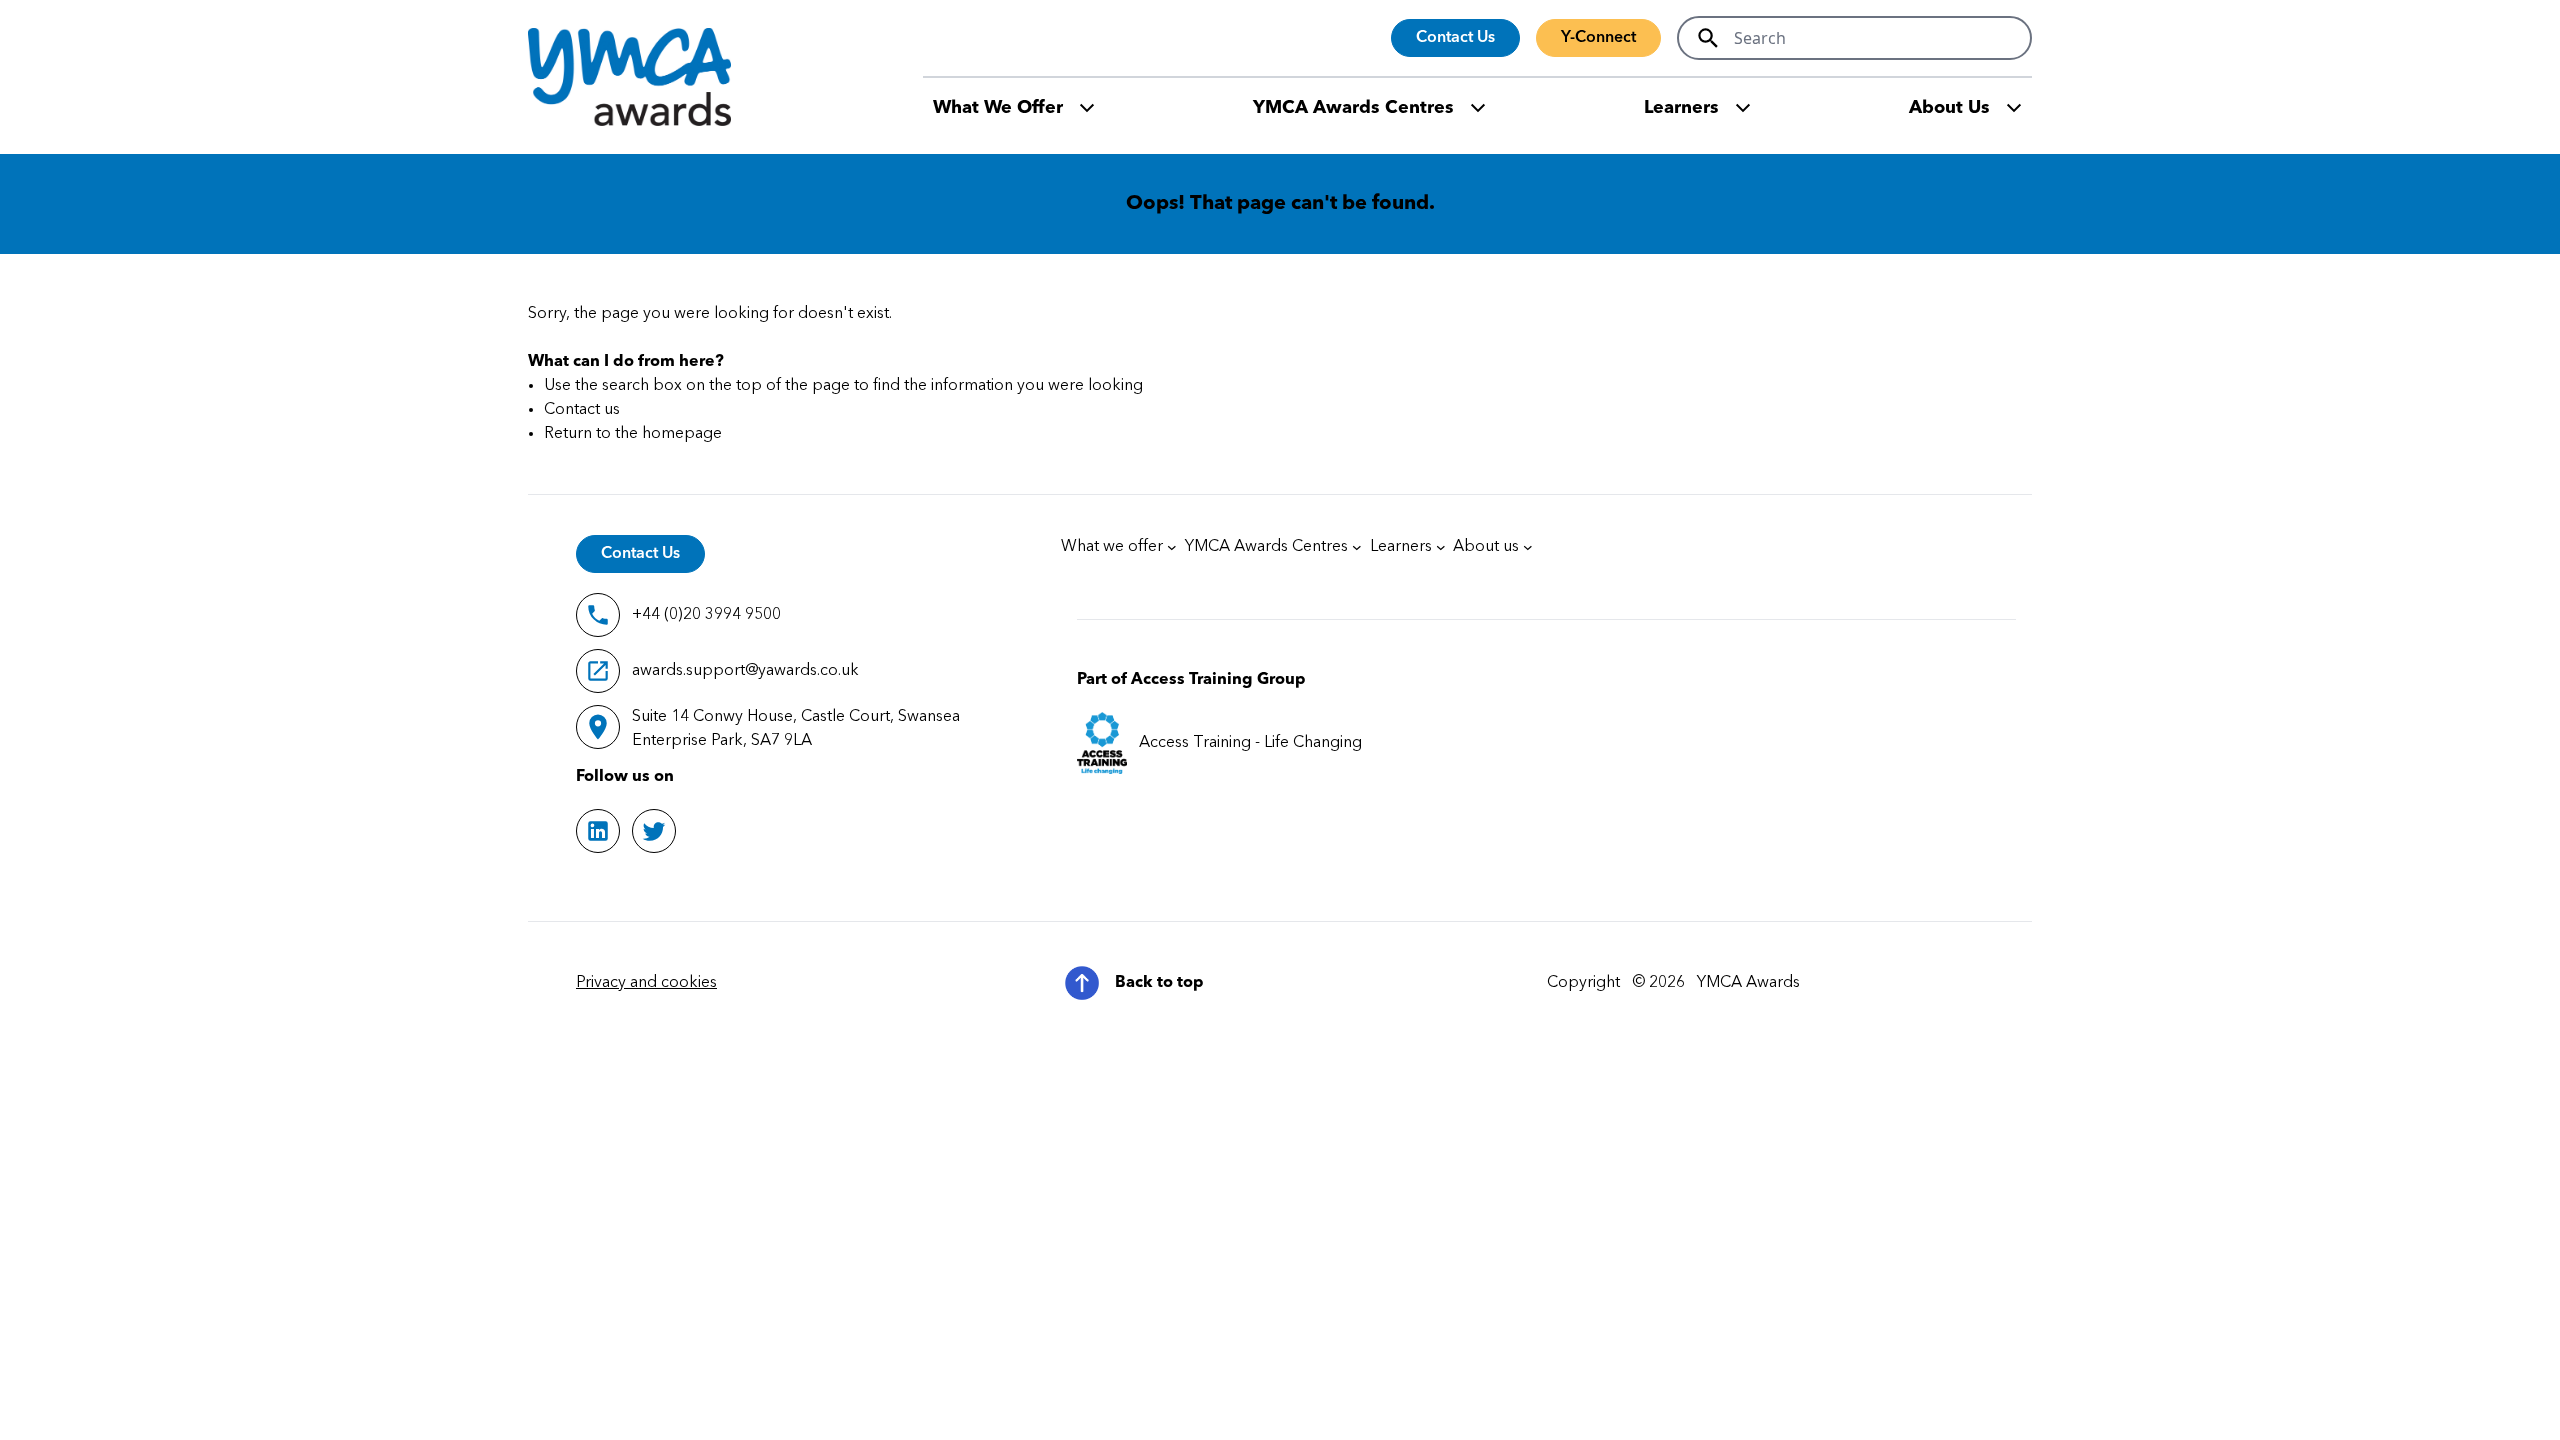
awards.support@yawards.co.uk (745, 671)
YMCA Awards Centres (1353, 108)
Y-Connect (1598, 38)
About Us (1949, 108)
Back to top (1159, 983)
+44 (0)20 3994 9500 (706, 615)
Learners (1681, 108)
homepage (682, 434)
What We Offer (998, 108)
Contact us (582, 410)
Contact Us (1455, 38)
